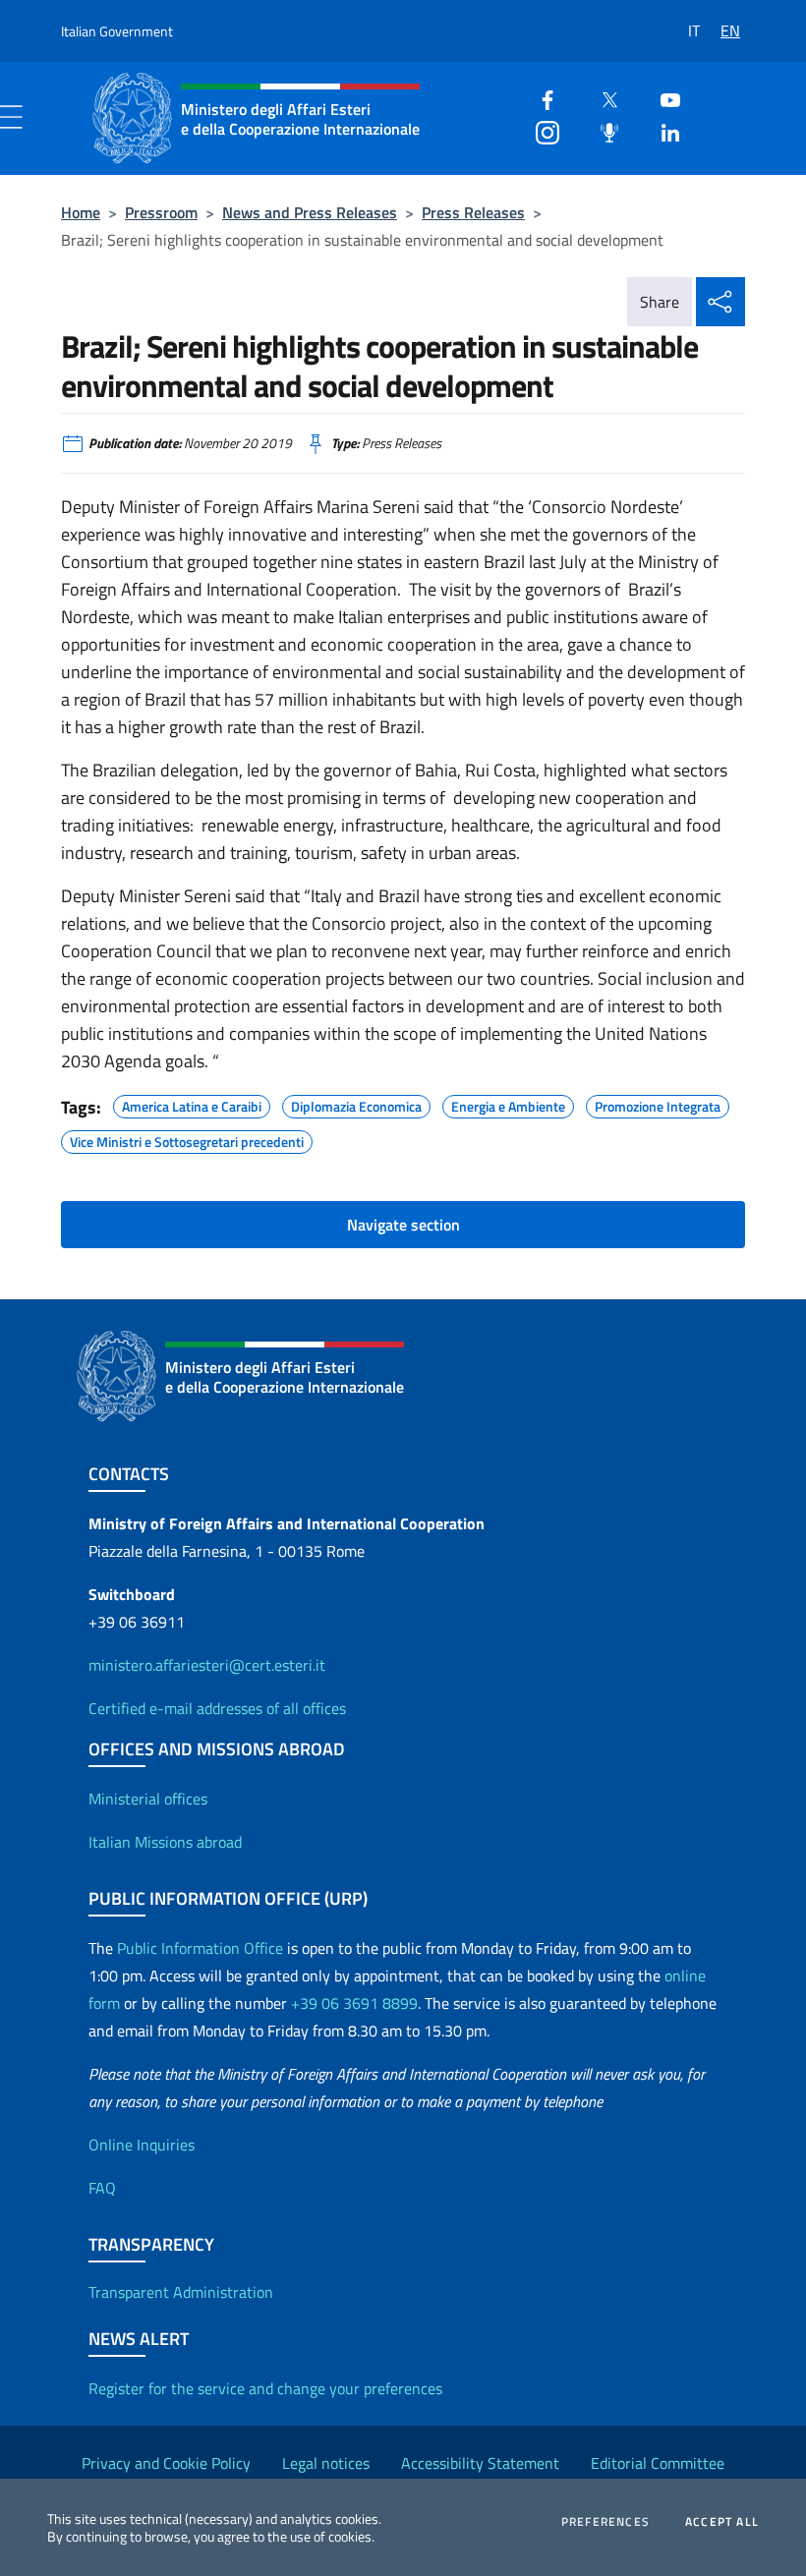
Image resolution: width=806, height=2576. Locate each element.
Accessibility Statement (480, 2463)
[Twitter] (602, 98)
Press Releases (473, 212)
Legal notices (326, 2463)
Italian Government (117, 31)
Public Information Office (200, 1948)
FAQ (102, 2188)
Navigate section (403, 1225)
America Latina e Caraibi (192, 1104)
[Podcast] (602, 130)
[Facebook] (540, 98)
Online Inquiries (142, 2145)
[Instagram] (540, 130)
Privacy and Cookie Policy (166, 2463)
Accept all (722, 2522)
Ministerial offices (148, 1799)
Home (81, 212)
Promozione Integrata (658, 1104)
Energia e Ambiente (508, 1104)
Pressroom (161, 212)
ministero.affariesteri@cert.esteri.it (207, 1665)
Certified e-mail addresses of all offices (217, 1708)
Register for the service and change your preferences (265, 2388)
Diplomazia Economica (356, 1104)
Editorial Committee (658, 2463)
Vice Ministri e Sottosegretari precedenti (187, 1139)
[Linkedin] (662, 130)
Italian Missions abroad (165, 1842)
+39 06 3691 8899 (354, 2003)
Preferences (605, 2522)
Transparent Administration (181, 2292)
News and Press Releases (310, 212)
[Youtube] (662, 98)
